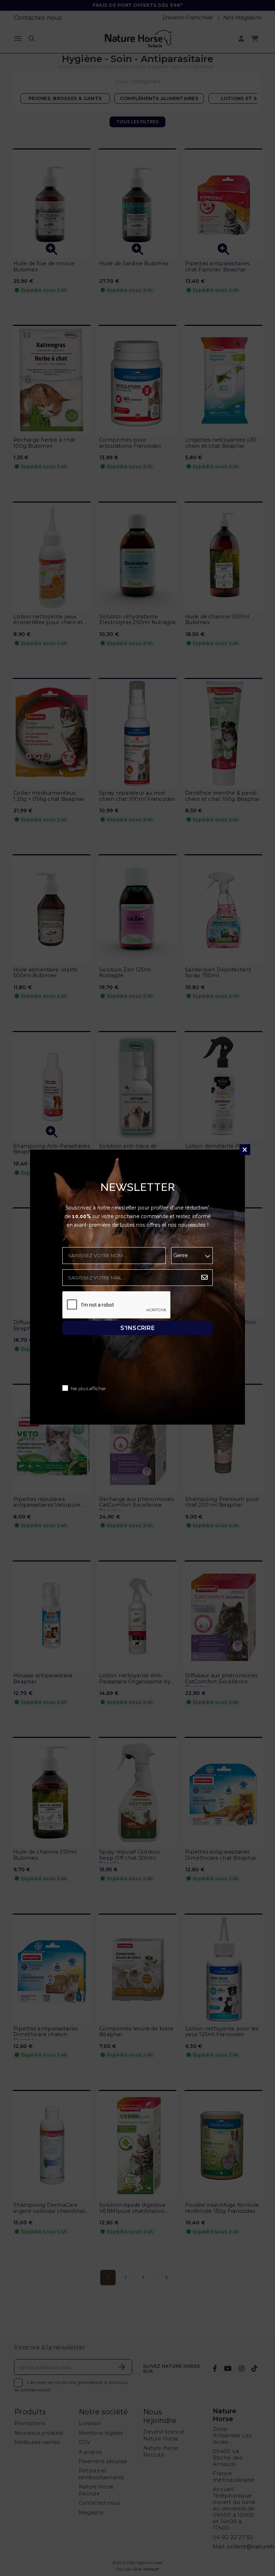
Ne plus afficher (88, 1389)
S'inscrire (137, 1328)
